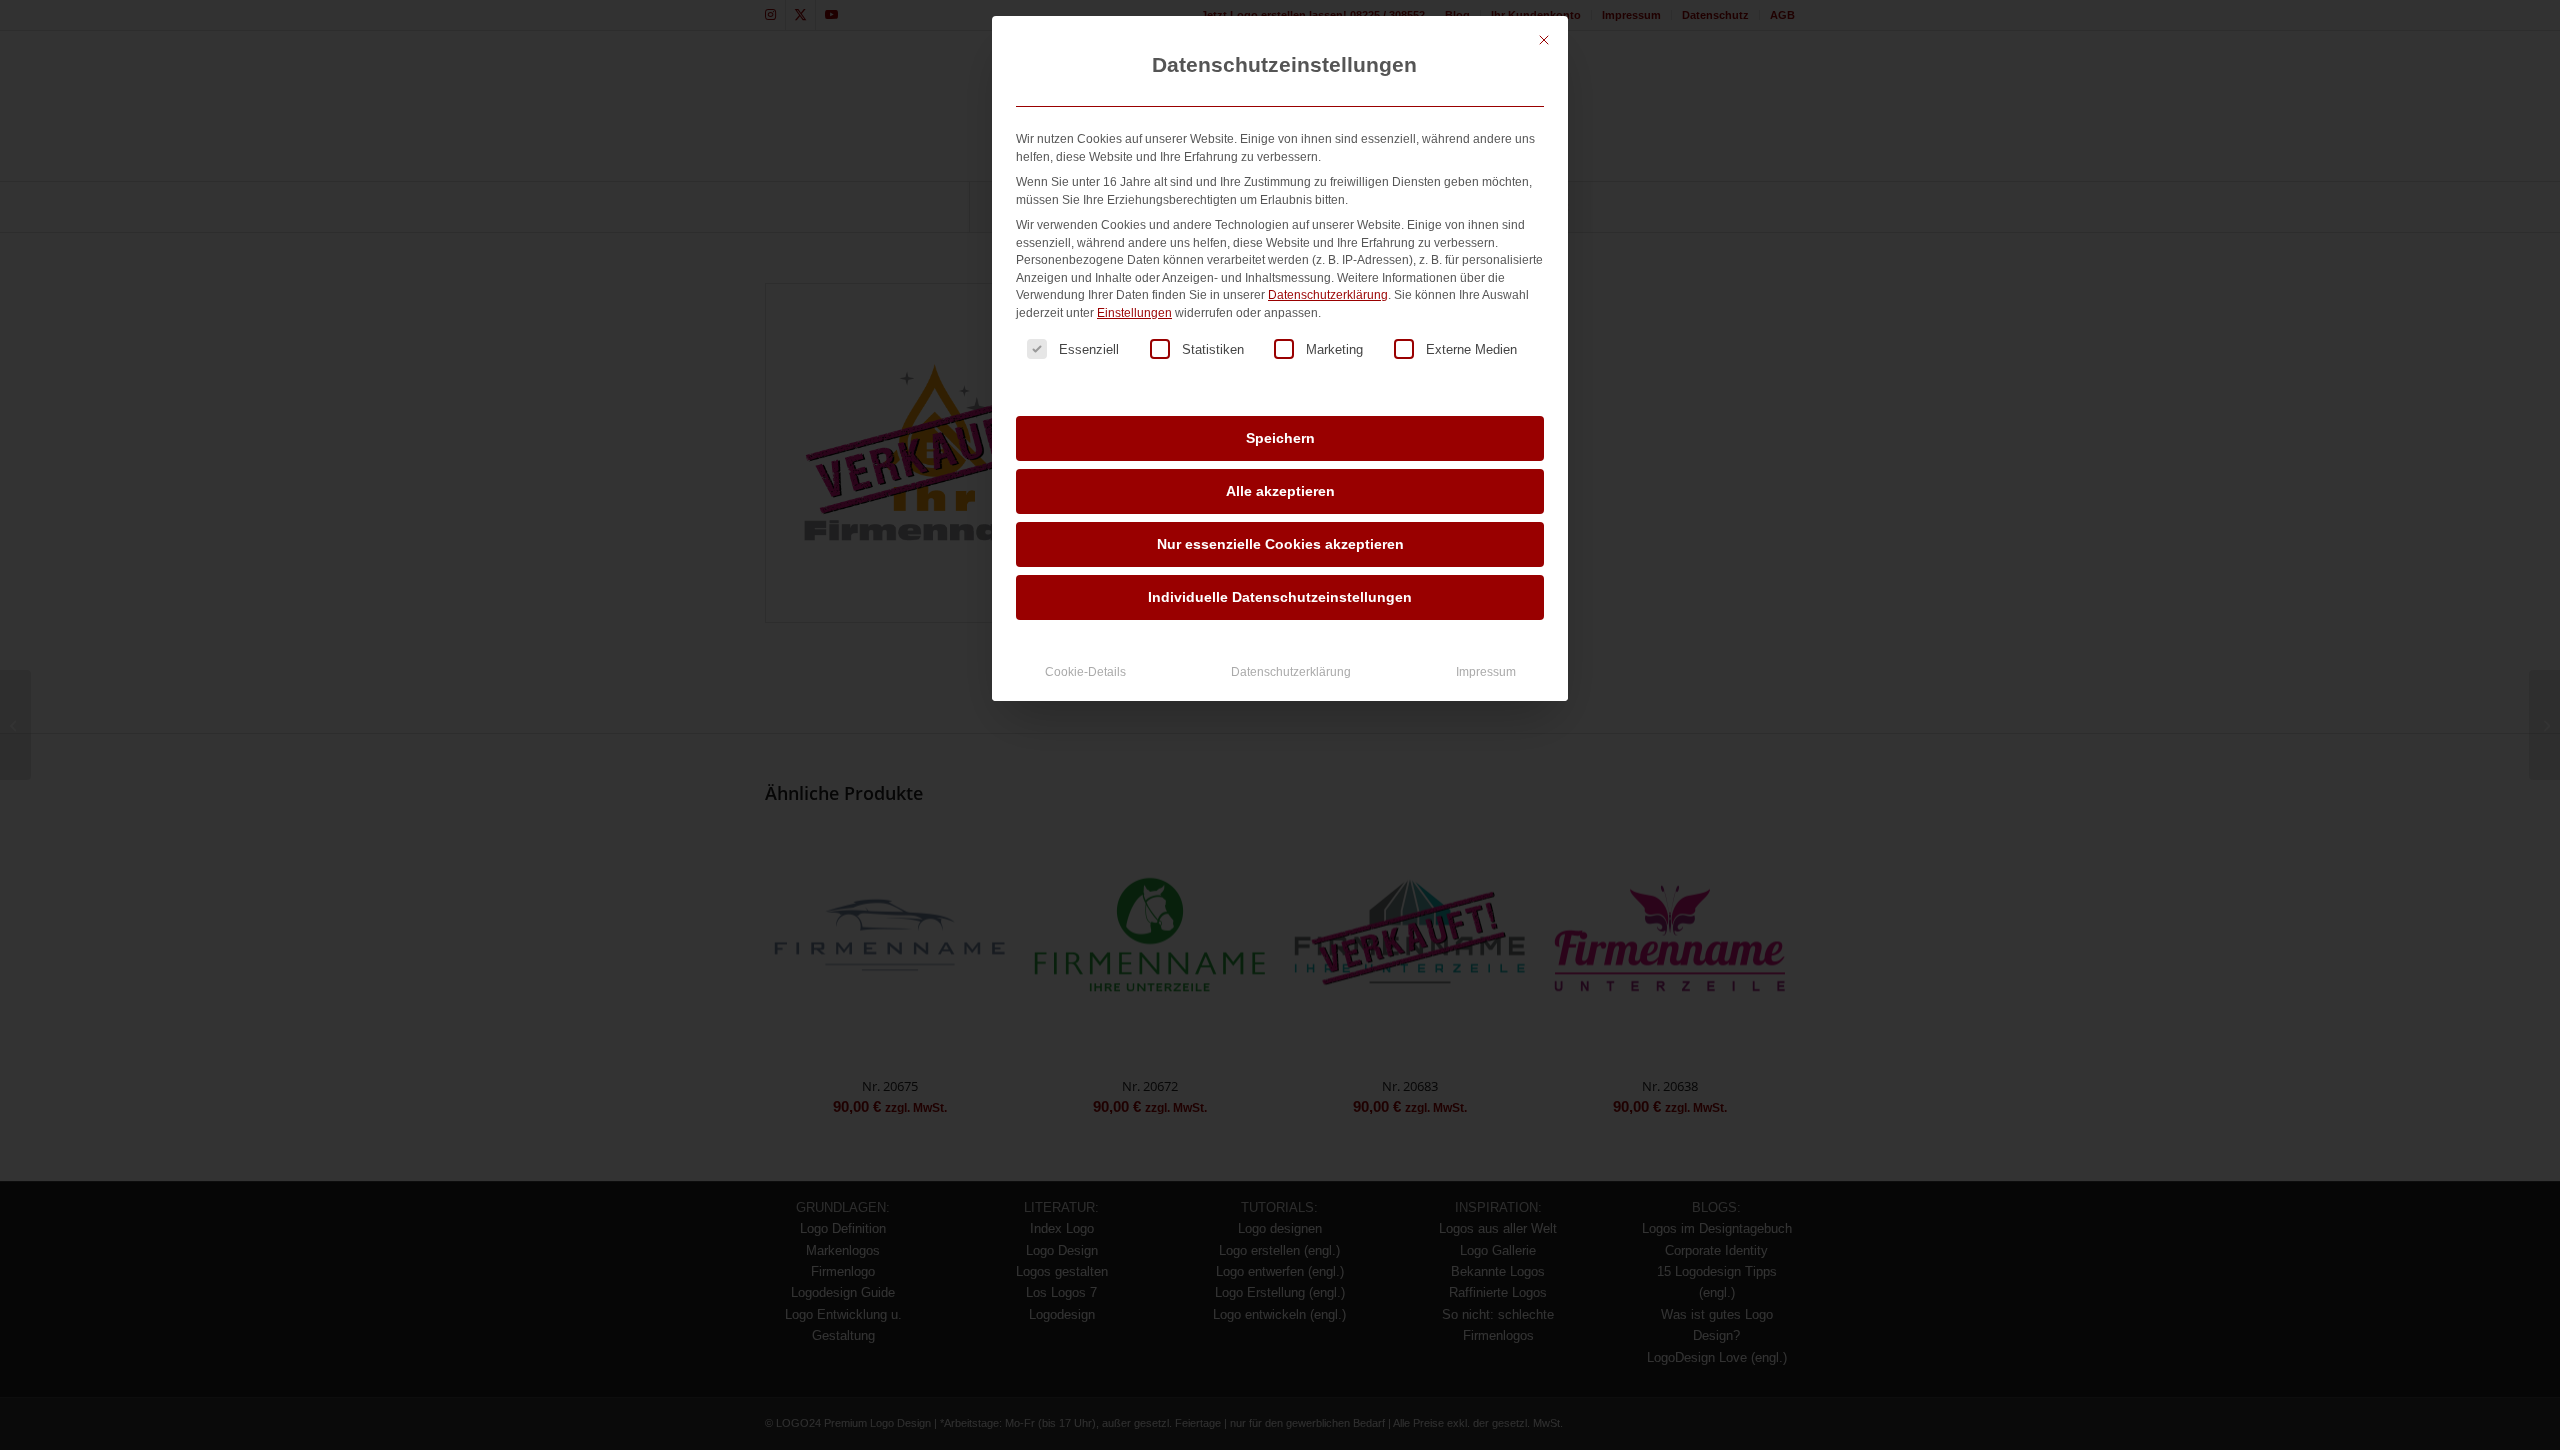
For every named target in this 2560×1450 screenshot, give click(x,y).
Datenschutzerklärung (1328, 295)
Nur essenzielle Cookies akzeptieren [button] (1280, 544)
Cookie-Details (1085, 672)
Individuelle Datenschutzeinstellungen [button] (1280, 597)
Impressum (1486, 672)
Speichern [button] (1280, 438)
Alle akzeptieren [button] (1280, 491)
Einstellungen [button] (1134, 313)
